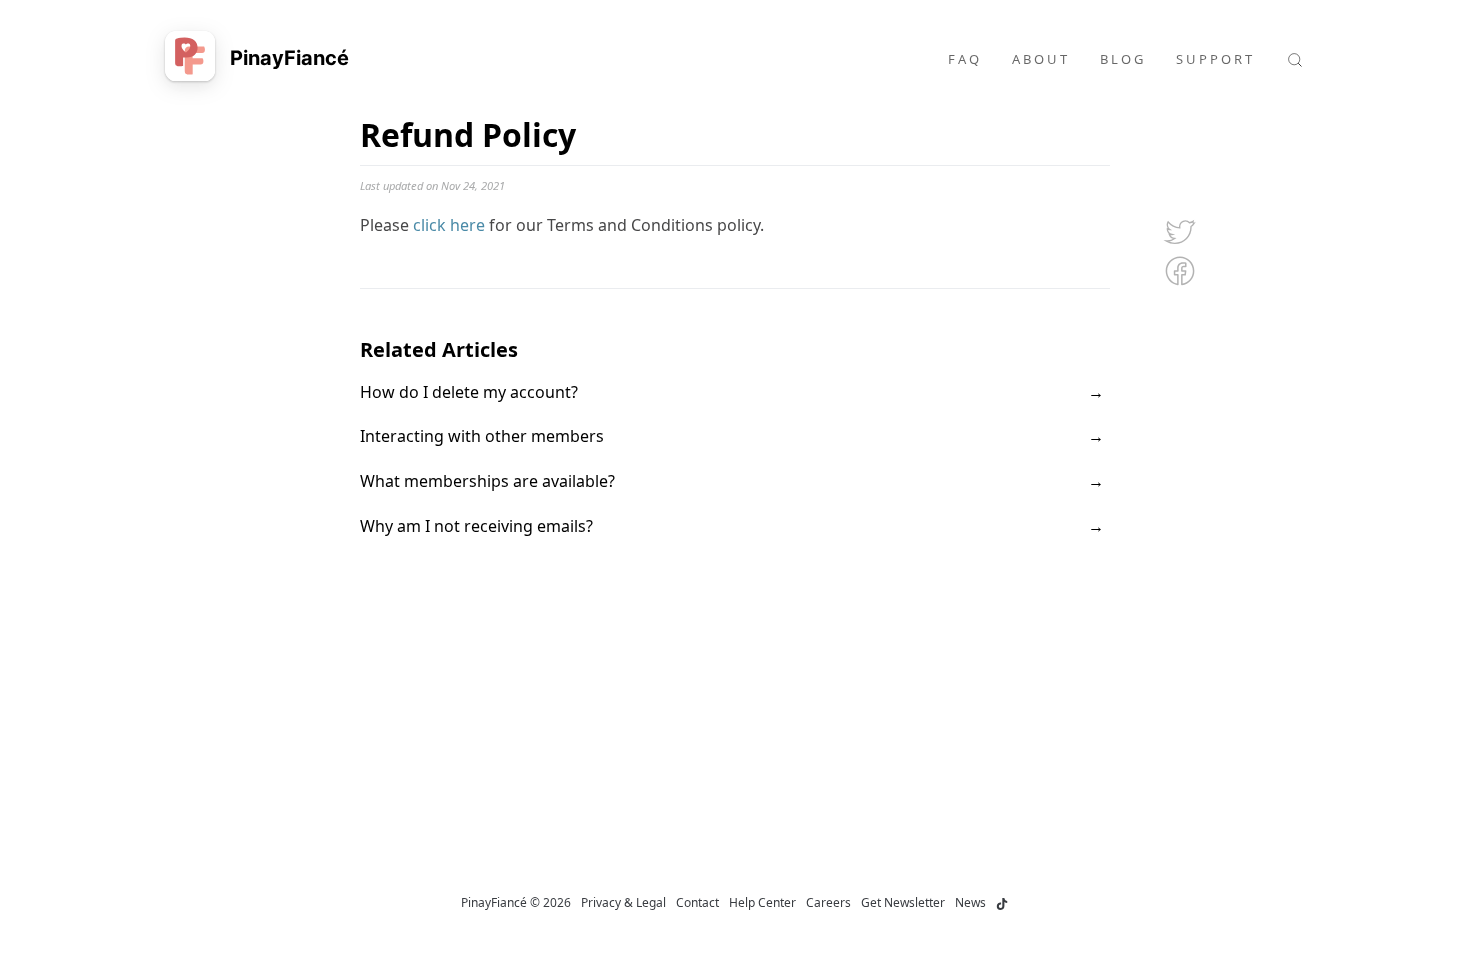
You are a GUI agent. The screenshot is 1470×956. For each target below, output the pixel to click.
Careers (828, 902)
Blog (1123, 59)
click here (449, 225)
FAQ (965, 59)
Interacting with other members (482, 436)
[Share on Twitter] (1181, 229)
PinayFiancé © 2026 (516, 902)
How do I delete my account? (469, 392)
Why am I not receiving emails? (476, 526)
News (970, 902)
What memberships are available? (487, 481)
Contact (697, 902)
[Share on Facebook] (1181, 269)
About (1041, 59)
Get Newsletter (903, 902)
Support (1215, 59)
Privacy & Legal (623, 902)
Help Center (762, 902)
